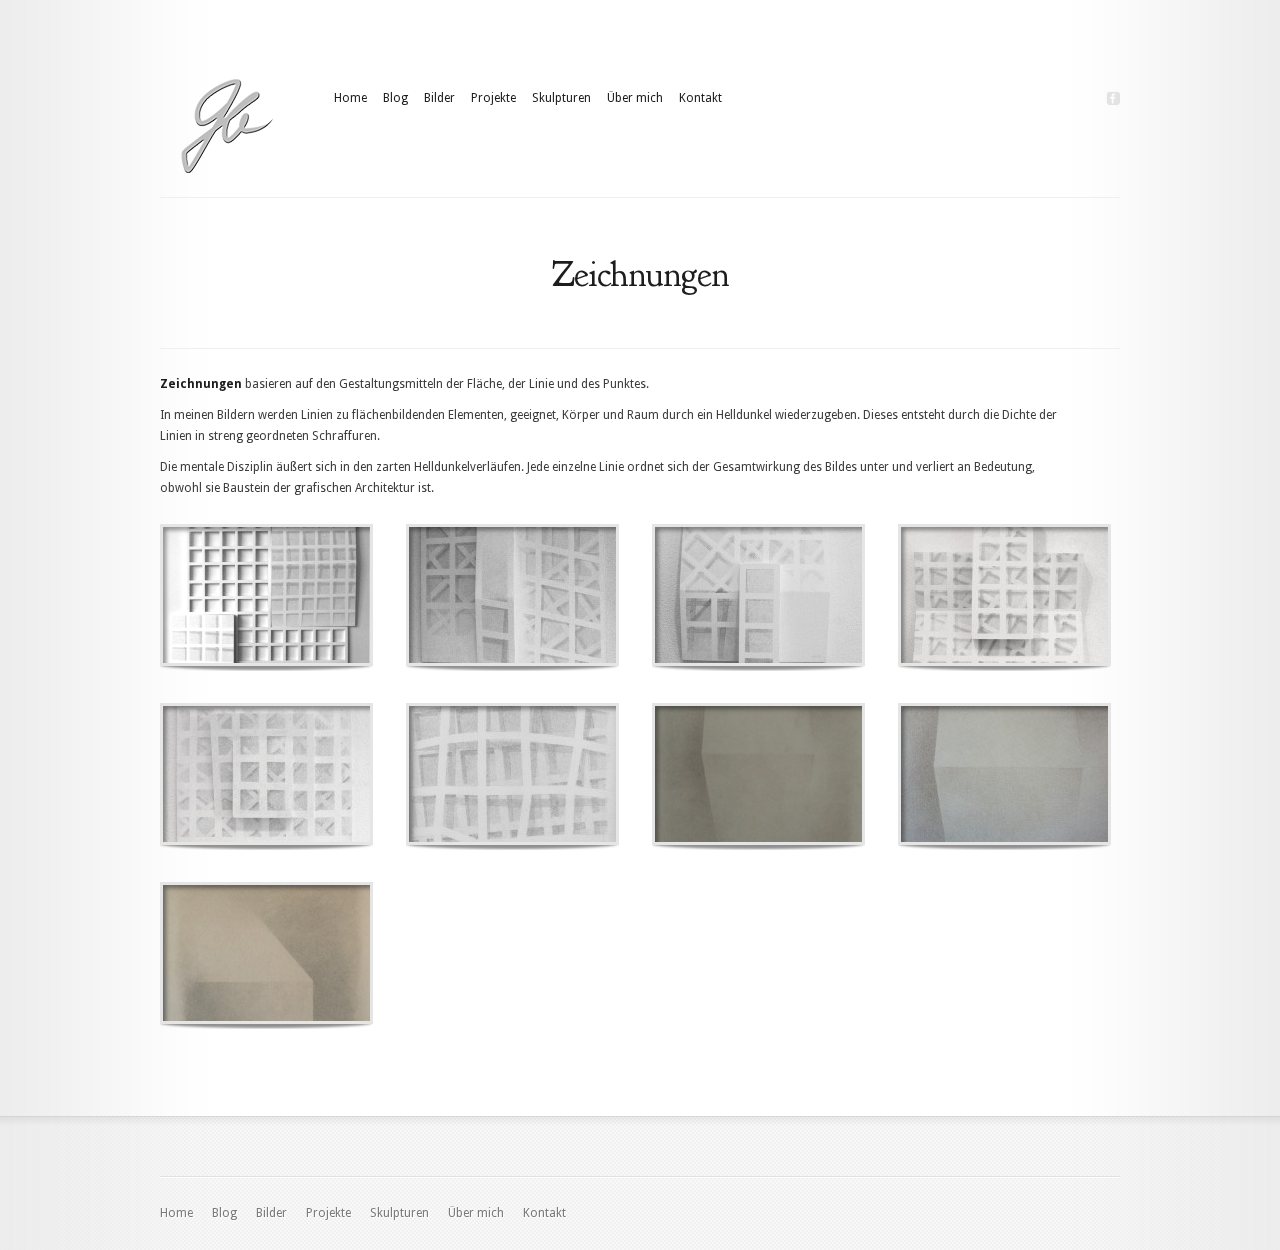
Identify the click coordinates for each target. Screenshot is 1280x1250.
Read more (318, 595)
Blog (395, 98)
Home (350, 98)
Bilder (439, 98)
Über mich (635, 98)
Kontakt (700, 98)
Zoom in (221, 595)
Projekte (493, 98)
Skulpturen (561, 98)
